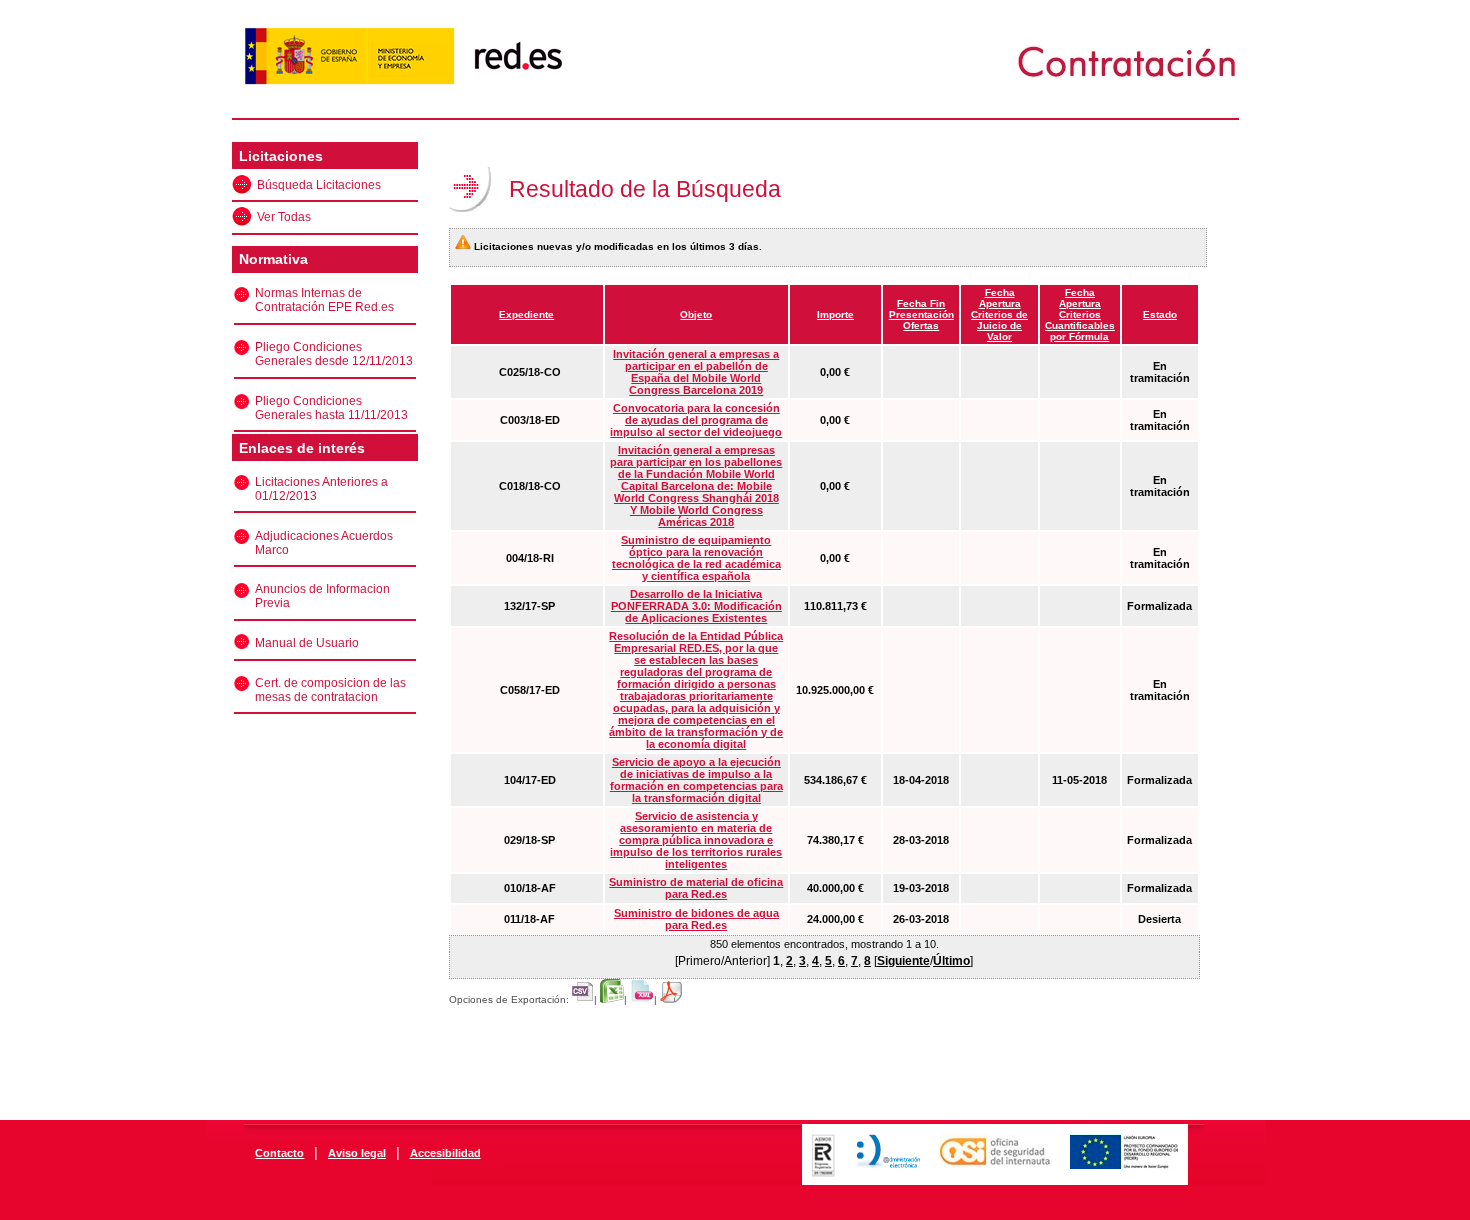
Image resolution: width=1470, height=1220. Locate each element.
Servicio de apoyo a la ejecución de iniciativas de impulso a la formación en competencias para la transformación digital (696, 780)
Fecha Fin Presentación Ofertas (921, 314)
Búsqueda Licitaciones (319, 185)
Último (951, 961)
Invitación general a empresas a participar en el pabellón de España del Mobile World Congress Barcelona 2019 (696, 372)
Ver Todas (284, 217)
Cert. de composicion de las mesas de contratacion (330, 690)
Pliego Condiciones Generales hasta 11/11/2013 (331, 408)
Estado (1160, 314)
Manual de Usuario (307, 643)
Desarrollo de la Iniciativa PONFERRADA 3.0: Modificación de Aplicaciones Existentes (696, 606)
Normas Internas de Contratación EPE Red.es (324, 300)
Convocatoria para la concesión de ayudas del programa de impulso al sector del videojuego (696, 420)
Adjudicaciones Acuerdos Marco (324, 543)
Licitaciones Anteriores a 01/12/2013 (321, 489)
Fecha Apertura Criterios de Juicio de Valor (999, 314)
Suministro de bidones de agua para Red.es (696, 919)
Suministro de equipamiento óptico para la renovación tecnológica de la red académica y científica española (696, 558)
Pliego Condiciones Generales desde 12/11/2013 (334, 354)
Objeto (696, 314)
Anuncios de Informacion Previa (322, 596)
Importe (835, 314)
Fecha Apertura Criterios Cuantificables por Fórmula (1080, 314)
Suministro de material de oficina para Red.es (696, 888)
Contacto (279, 1153)
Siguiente (903, 961)
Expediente (526, 314)
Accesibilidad (445, 1153)
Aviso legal (357, 1153)
